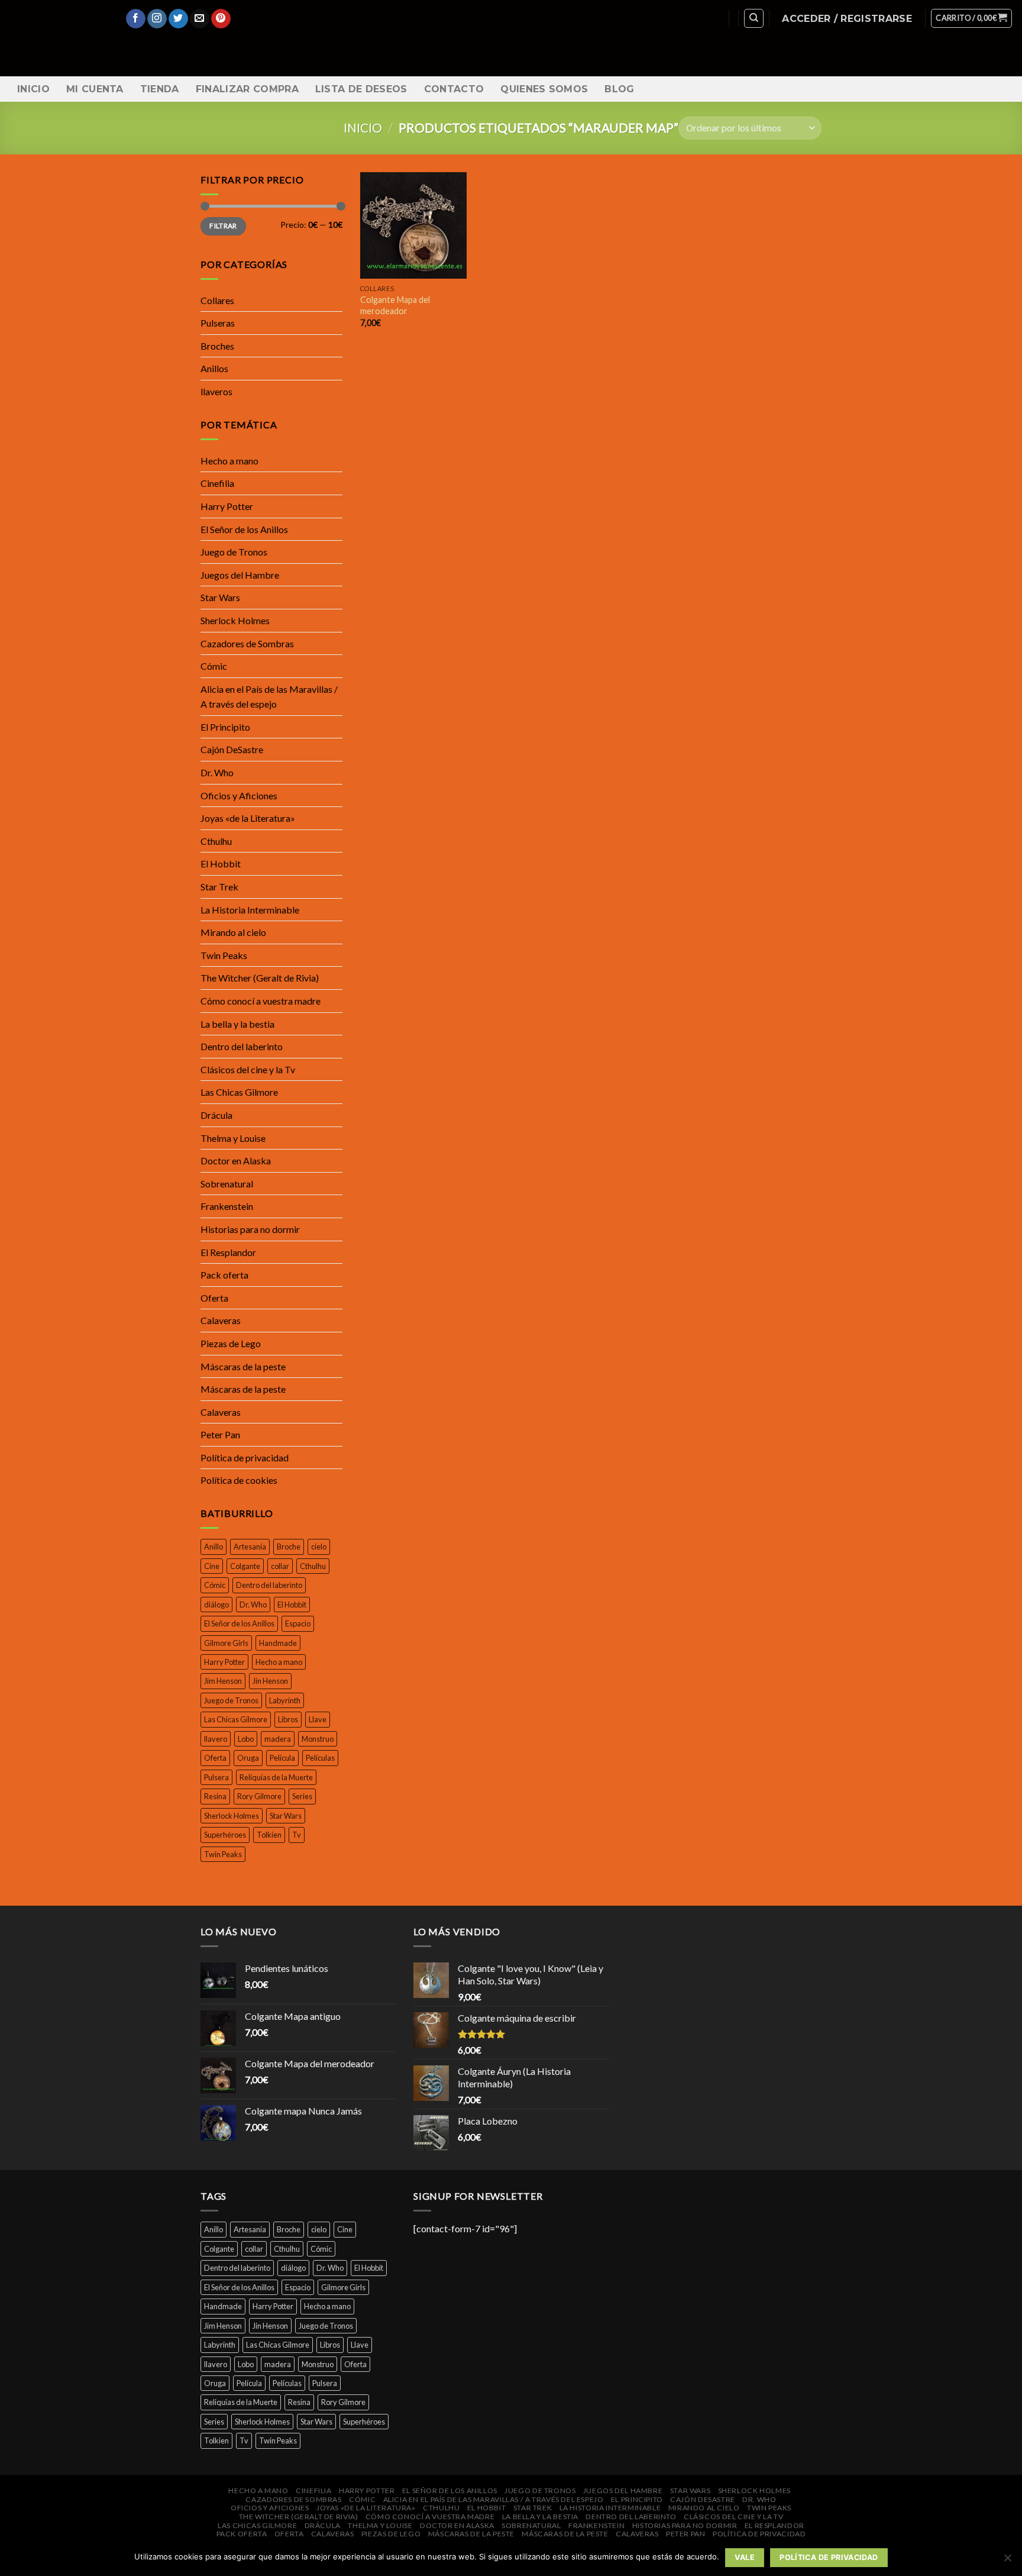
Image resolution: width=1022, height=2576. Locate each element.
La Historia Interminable (250, 910)
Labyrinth (285, 1700)
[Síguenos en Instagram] (157, 19)
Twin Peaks (224, 955)
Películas (320, 1758)
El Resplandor (228, 1252)
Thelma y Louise (233, 1138)
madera (278, 1739)
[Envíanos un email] (200, 19)
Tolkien (269, 1835)
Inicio (33, 89)
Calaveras (221, 1320)
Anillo (214, 1547)
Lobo (246, 1739)
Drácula (216, 1115)
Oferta (214, 1298)
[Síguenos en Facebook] (136, 19)
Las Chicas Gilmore (239, 1092)
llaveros (216, 391)
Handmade (278, 1643)
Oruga (248, 1758)
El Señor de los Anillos (244, 529)
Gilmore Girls (226, 1643)
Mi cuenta (95, 89)
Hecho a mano (229, 461)
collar (280, 1566)
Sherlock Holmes (235, 620)
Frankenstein (227, 1206)
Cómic (214, 666)
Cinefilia (217, 483)
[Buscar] (754, 18)
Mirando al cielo (233, 932)
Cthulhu (216, 841)
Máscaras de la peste (243, 1366)
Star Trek (219, 887)
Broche (289, 1547)
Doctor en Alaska (236, 1161)
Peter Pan (220, 1434)
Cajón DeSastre (232, 749)
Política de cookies (239, 1480)
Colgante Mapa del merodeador (395, 305)
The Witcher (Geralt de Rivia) (260, 978)
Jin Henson (270, 1681)
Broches (217, 346)
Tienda (160, 89)
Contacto (454, 89)
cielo (319, 1547)
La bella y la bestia (237, 1024)
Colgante (245, 1566)
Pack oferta (224, 1275)
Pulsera (216, 1777)
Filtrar (223, 226)
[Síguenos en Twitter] (178, 19)
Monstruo (318, 1739)
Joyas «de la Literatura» (248, 818)
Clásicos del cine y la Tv (248, 1069)
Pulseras (218, 323)
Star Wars (220, 597)
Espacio (298, 1623)
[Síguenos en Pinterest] (221, 19)
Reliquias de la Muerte (276, 1777)
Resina (215, 1796)
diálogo (216, 1605)
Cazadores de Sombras (247, 643)
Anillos (214, 368)
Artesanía (250, 1547)
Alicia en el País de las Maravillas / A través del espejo (269, 697)
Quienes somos (544, 89)
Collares (217, 300)
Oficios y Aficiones (239, 795)
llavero (216, 1739)
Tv (297, 1835)
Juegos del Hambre (240, 575)
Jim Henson (223, 1681)
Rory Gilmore (259, 1796)
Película (282, 1758)
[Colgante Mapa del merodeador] (413, 225)
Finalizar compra (247, 89)
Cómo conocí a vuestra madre (261, 1001)
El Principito (225, 727)
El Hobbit (221, 863)
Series (302, 1796)
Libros (288, 1719)
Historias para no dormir (250, 1229)
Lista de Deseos (361, 89)
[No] (1007, 2561)
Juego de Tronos (234, 552)
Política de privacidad (245, 1458)
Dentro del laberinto (242, 1046)
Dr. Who (217, 772)
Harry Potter (227, 506)
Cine (212, 1566)
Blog (619, 89)
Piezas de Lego (231, 1343)
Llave (318, 1719)
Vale (745, 2557)
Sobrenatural (227, 1184)
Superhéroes (225, 1835)
